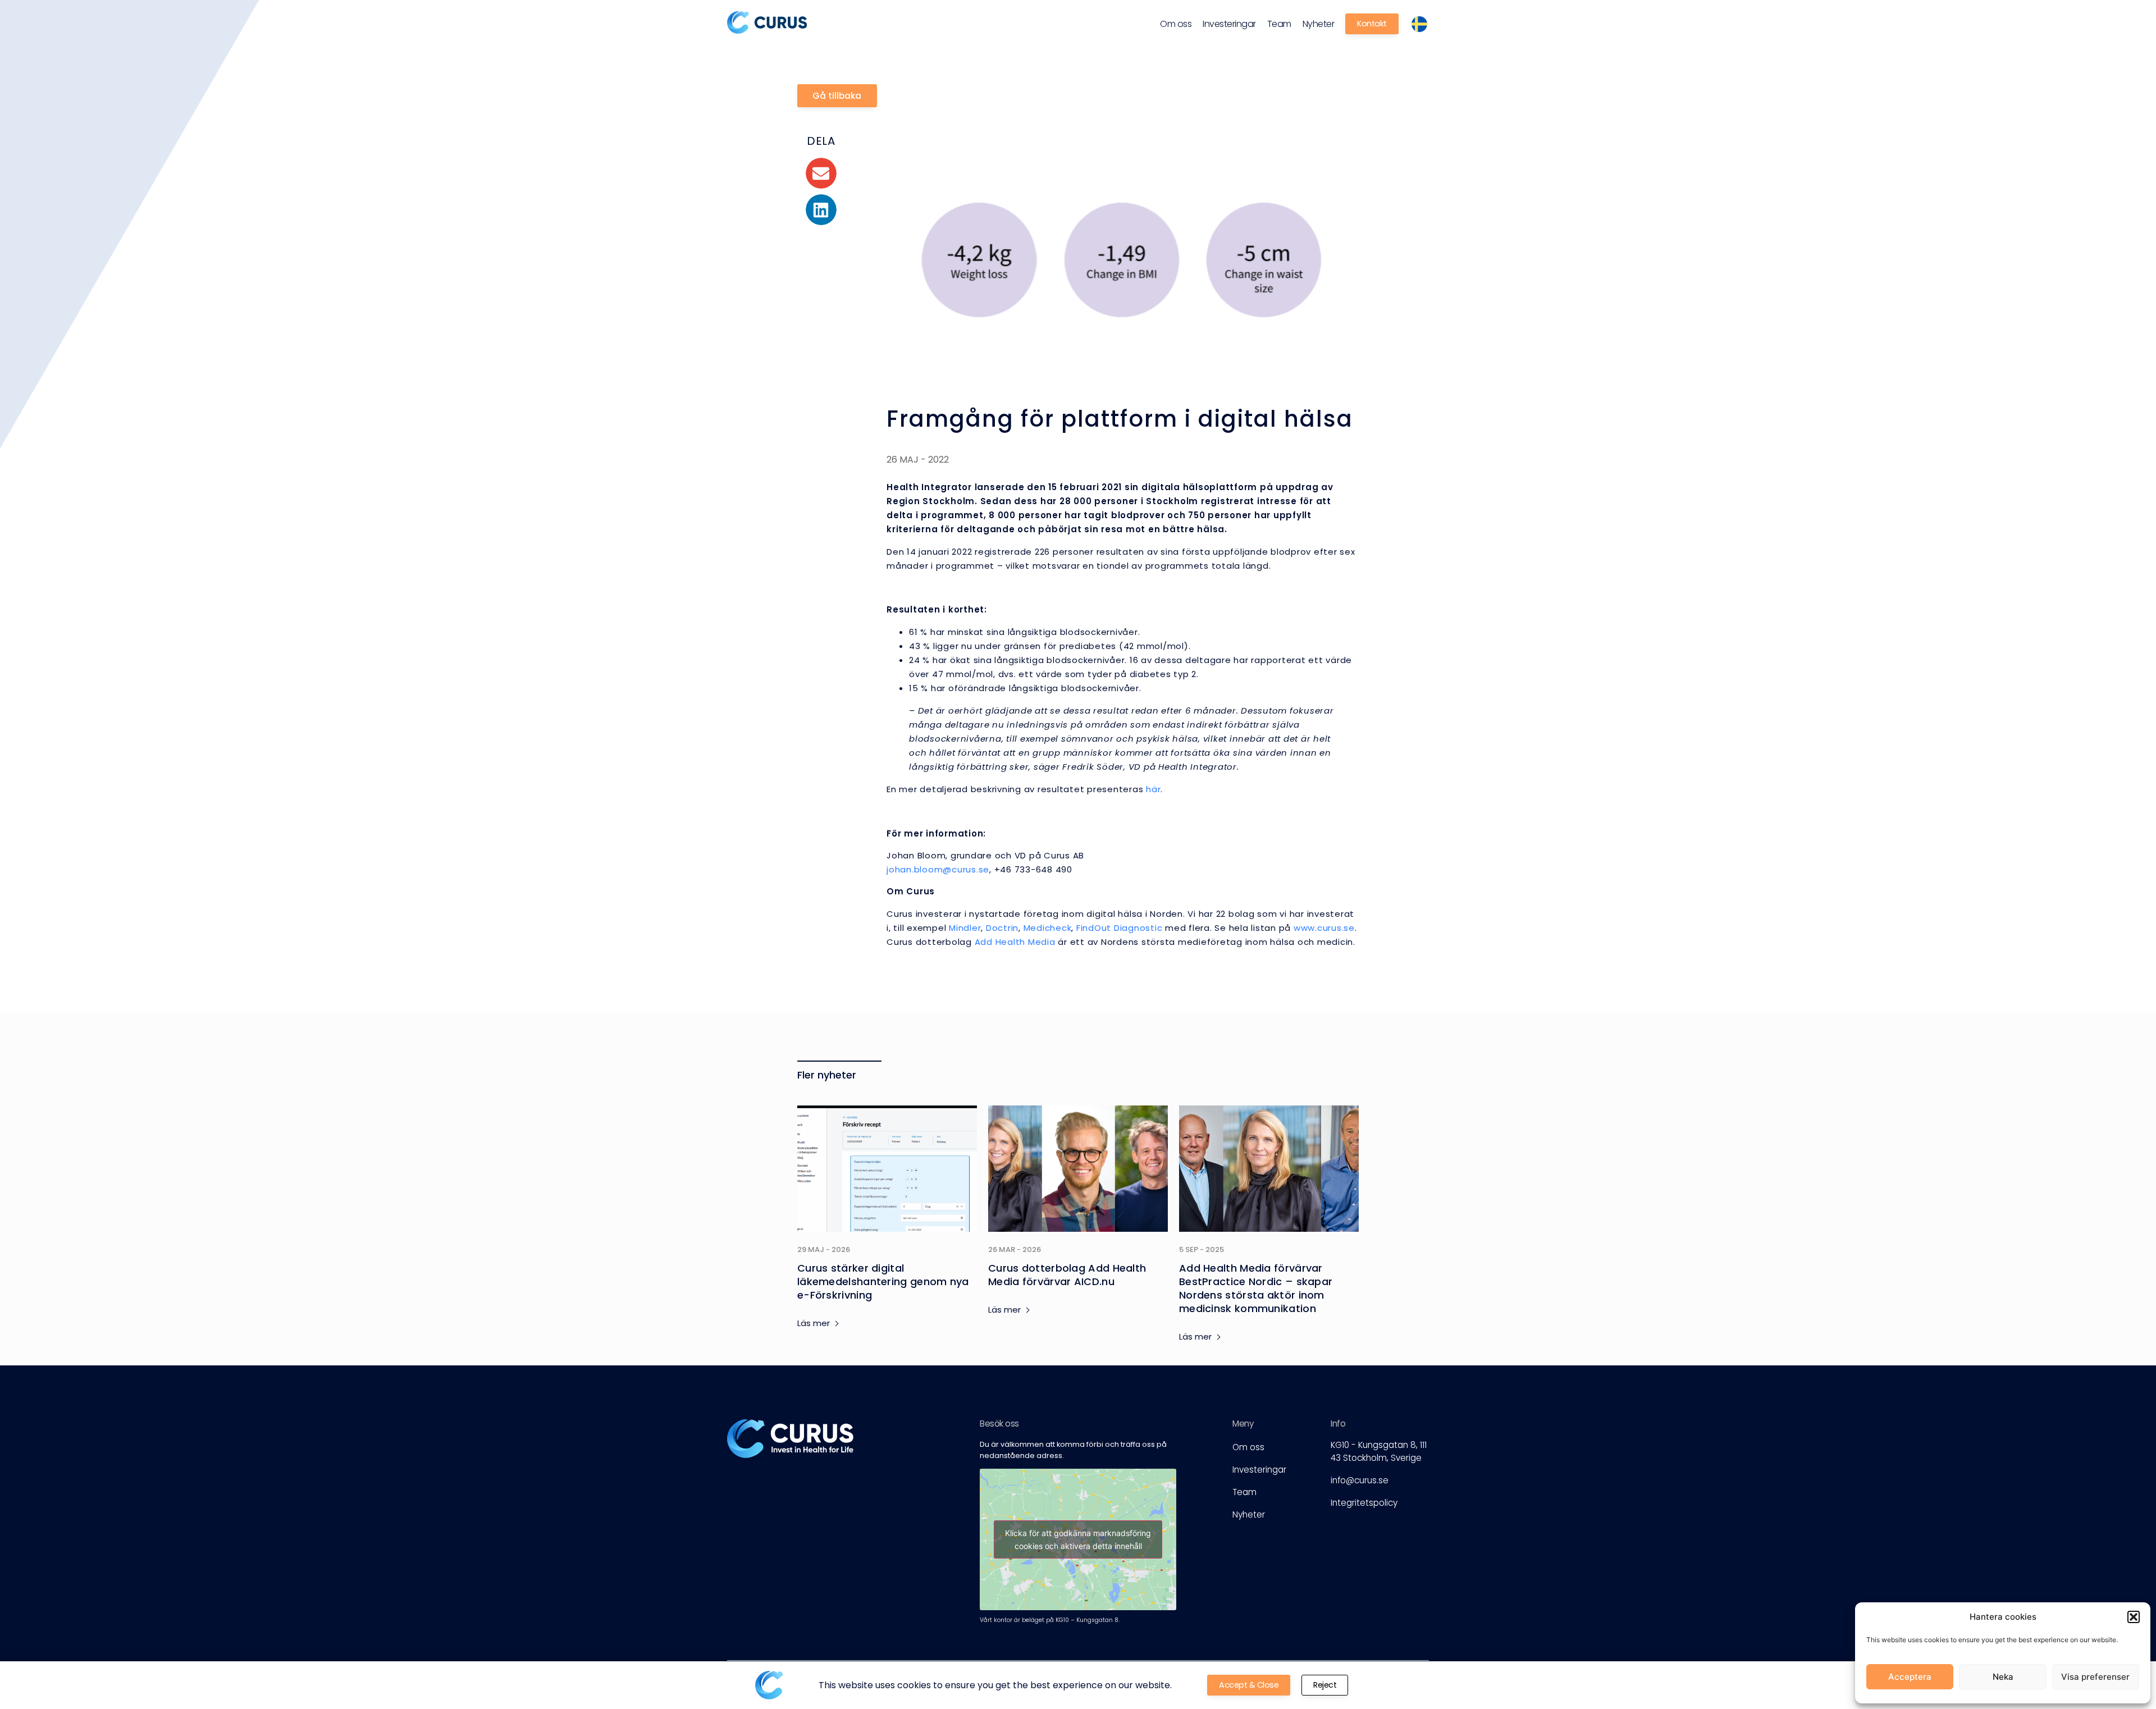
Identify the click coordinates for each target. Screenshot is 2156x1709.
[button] (2134, 1617)
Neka (2003, 1677)
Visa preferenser (2095, 1677)
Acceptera (1910, 1677)
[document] (1078, 854)
